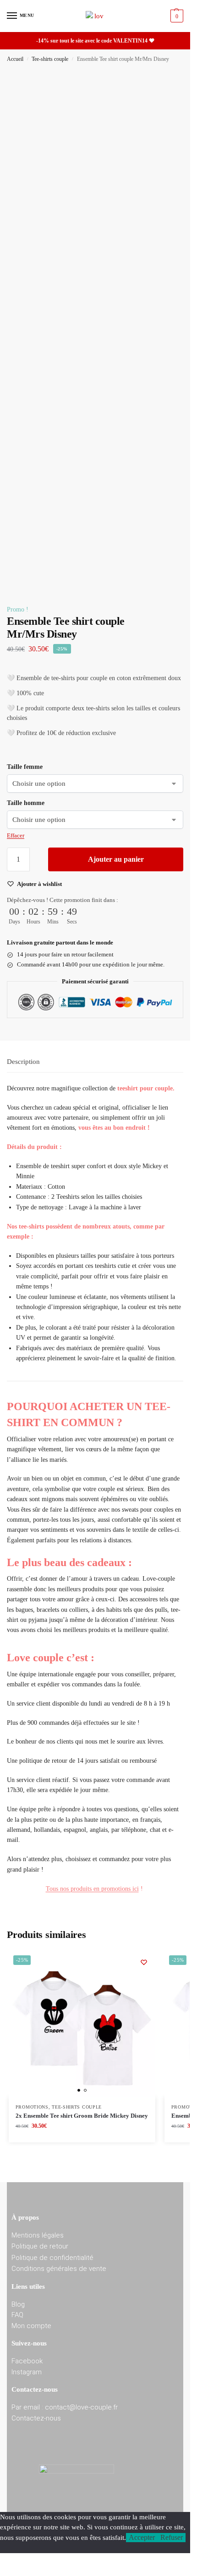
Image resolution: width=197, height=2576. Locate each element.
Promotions (32, 2107)
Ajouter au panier (116, 859)
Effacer (16, 835)
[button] (176, 16)
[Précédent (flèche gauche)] (16, 1301)
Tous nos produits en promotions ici (92, 1889)
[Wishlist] (144, 1962)
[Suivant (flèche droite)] (174, 1301)
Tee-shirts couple (77, 2107)
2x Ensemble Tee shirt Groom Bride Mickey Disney (82, 2116)
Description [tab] (23, 1062)
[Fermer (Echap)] (160, 59)
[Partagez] (140, 59)
